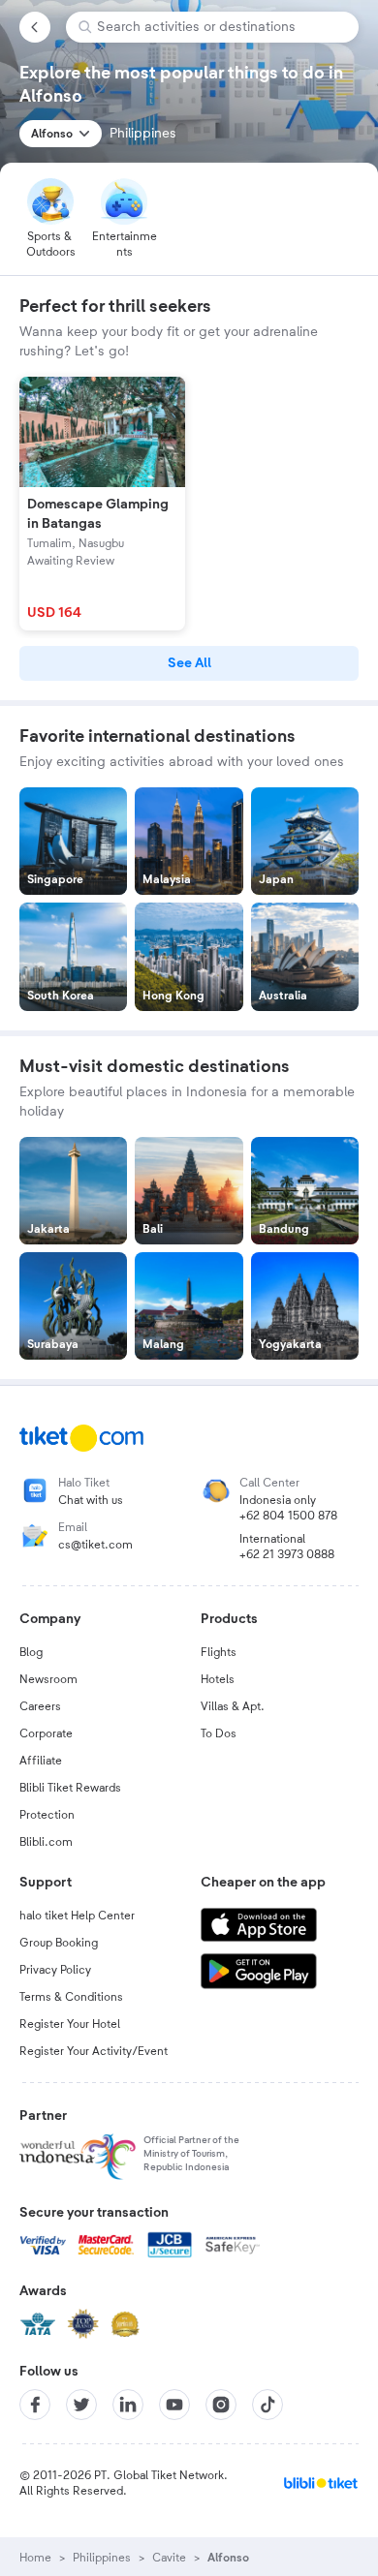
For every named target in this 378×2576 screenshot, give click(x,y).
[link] (189, 663)
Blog (31, 1652)
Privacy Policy (55, 1970)
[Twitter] (81, 2405)
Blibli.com (46, 1842)
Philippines (102, 2558)
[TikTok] (268, 2405)
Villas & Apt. (233, 1706)
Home (35, 2558)
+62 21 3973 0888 (287, 1554)
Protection (47, 1815)
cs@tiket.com (95, 1545)
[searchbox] (220, 27)
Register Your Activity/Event (94, 2051)
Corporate (46, 1733)
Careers (40, 1706)
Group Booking (59, 1943)
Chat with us (91, 1500)
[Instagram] (221, 2405)
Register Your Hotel (70, 2024)
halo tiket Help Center (77, 1916)
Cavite (169, 2558)
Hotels (218, 1679)
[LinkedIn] (128, 2405)
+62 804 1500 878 (288, 1516)
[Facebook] (35, 2405)
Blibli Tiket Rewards (70, 1788)
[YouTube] (174, 2405)
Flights (219, 1652)
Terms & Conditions (71, 1997)
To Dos (219, 1733)
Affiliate (41, 1761)
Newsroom (48, 1679)
